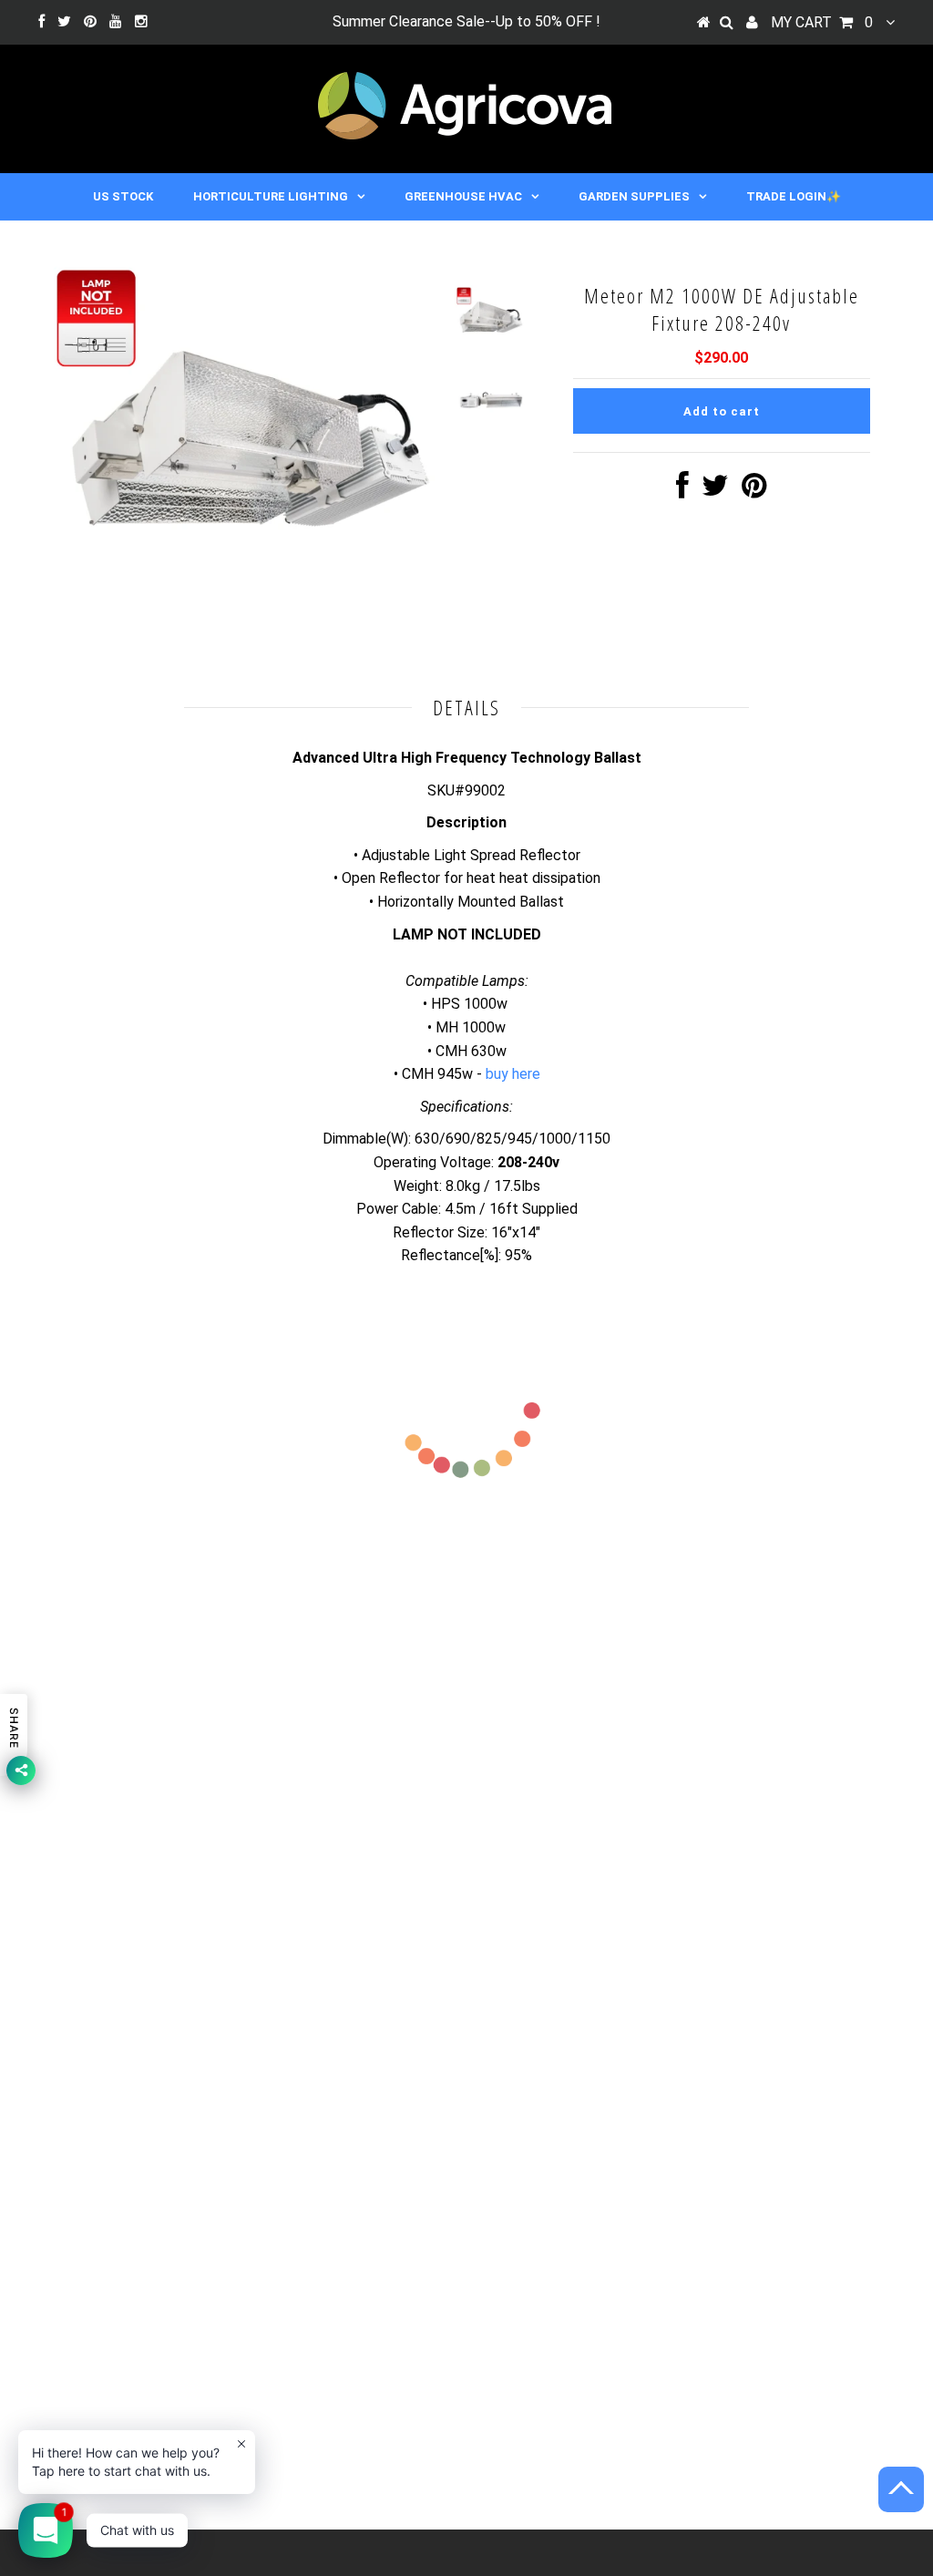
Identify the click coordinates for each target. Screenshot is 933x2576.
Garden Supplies (634, 196)
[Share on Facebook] (682, 491)
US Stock (123, 196)
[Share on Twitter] (715, 491)
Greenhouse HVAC (463, 196)
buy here (513, 1074)
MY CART (822, 22)
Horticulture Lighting (271, 196)
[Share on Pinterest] (754, 491)
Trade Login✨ (794, 196)
